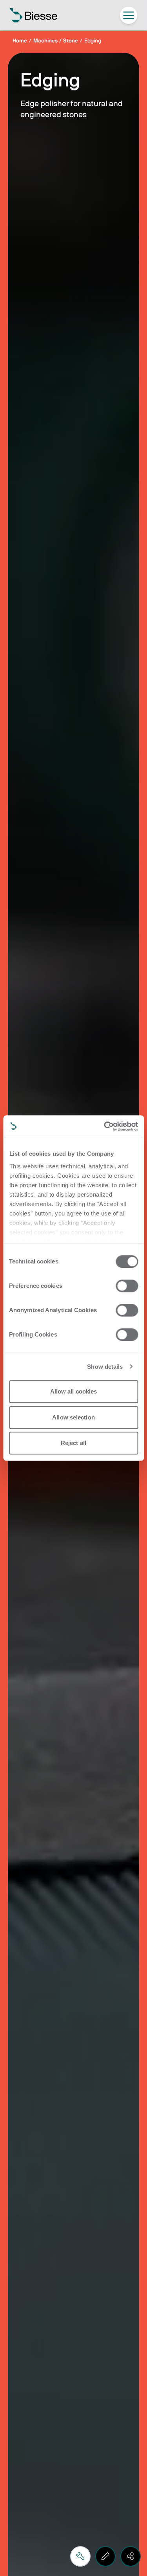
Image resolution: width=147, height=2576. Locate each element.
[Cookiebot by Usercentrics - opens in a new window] (105, 1126)
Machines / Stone (56, 41)
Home (20, 41)
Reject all (73, 1443)
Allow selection (73, 1417)
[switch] (127, 1286)
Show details (105, 1367)
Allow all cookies (74, 1391)
